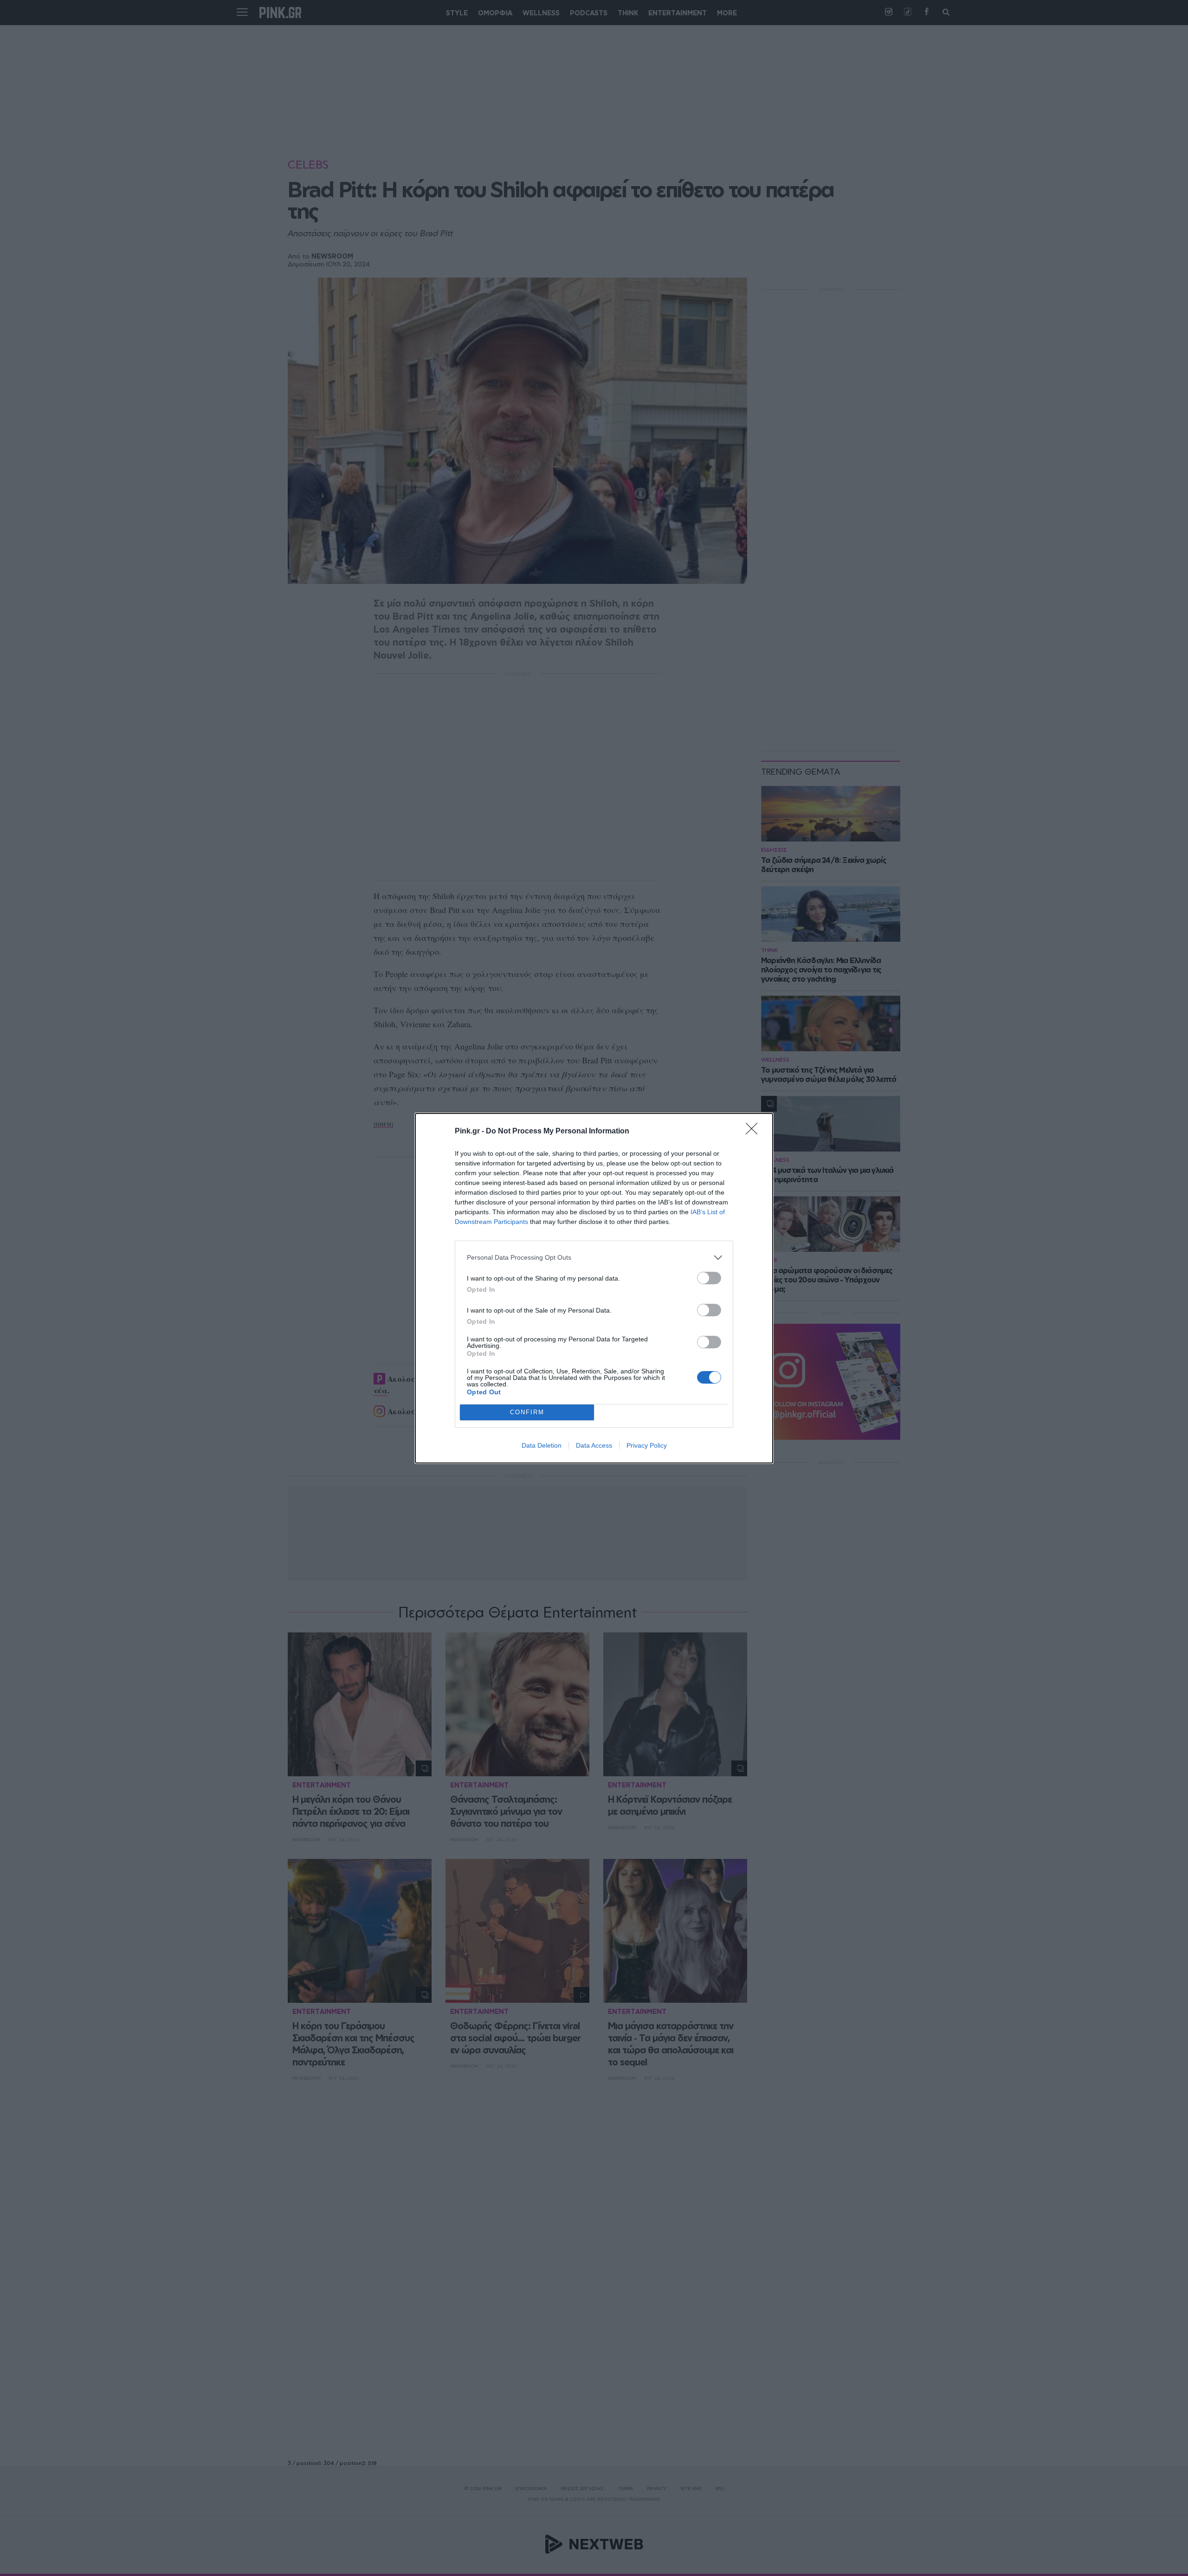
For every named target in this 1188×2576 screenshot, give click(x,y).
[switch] (709, 1278)
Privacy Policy (647, 1445)
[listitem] (594, 1258)
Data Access (594, 1445)
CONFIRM (527, 1412)
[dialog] (594, 1288)
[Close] (755, 1132)
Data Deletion (542, 1445)
